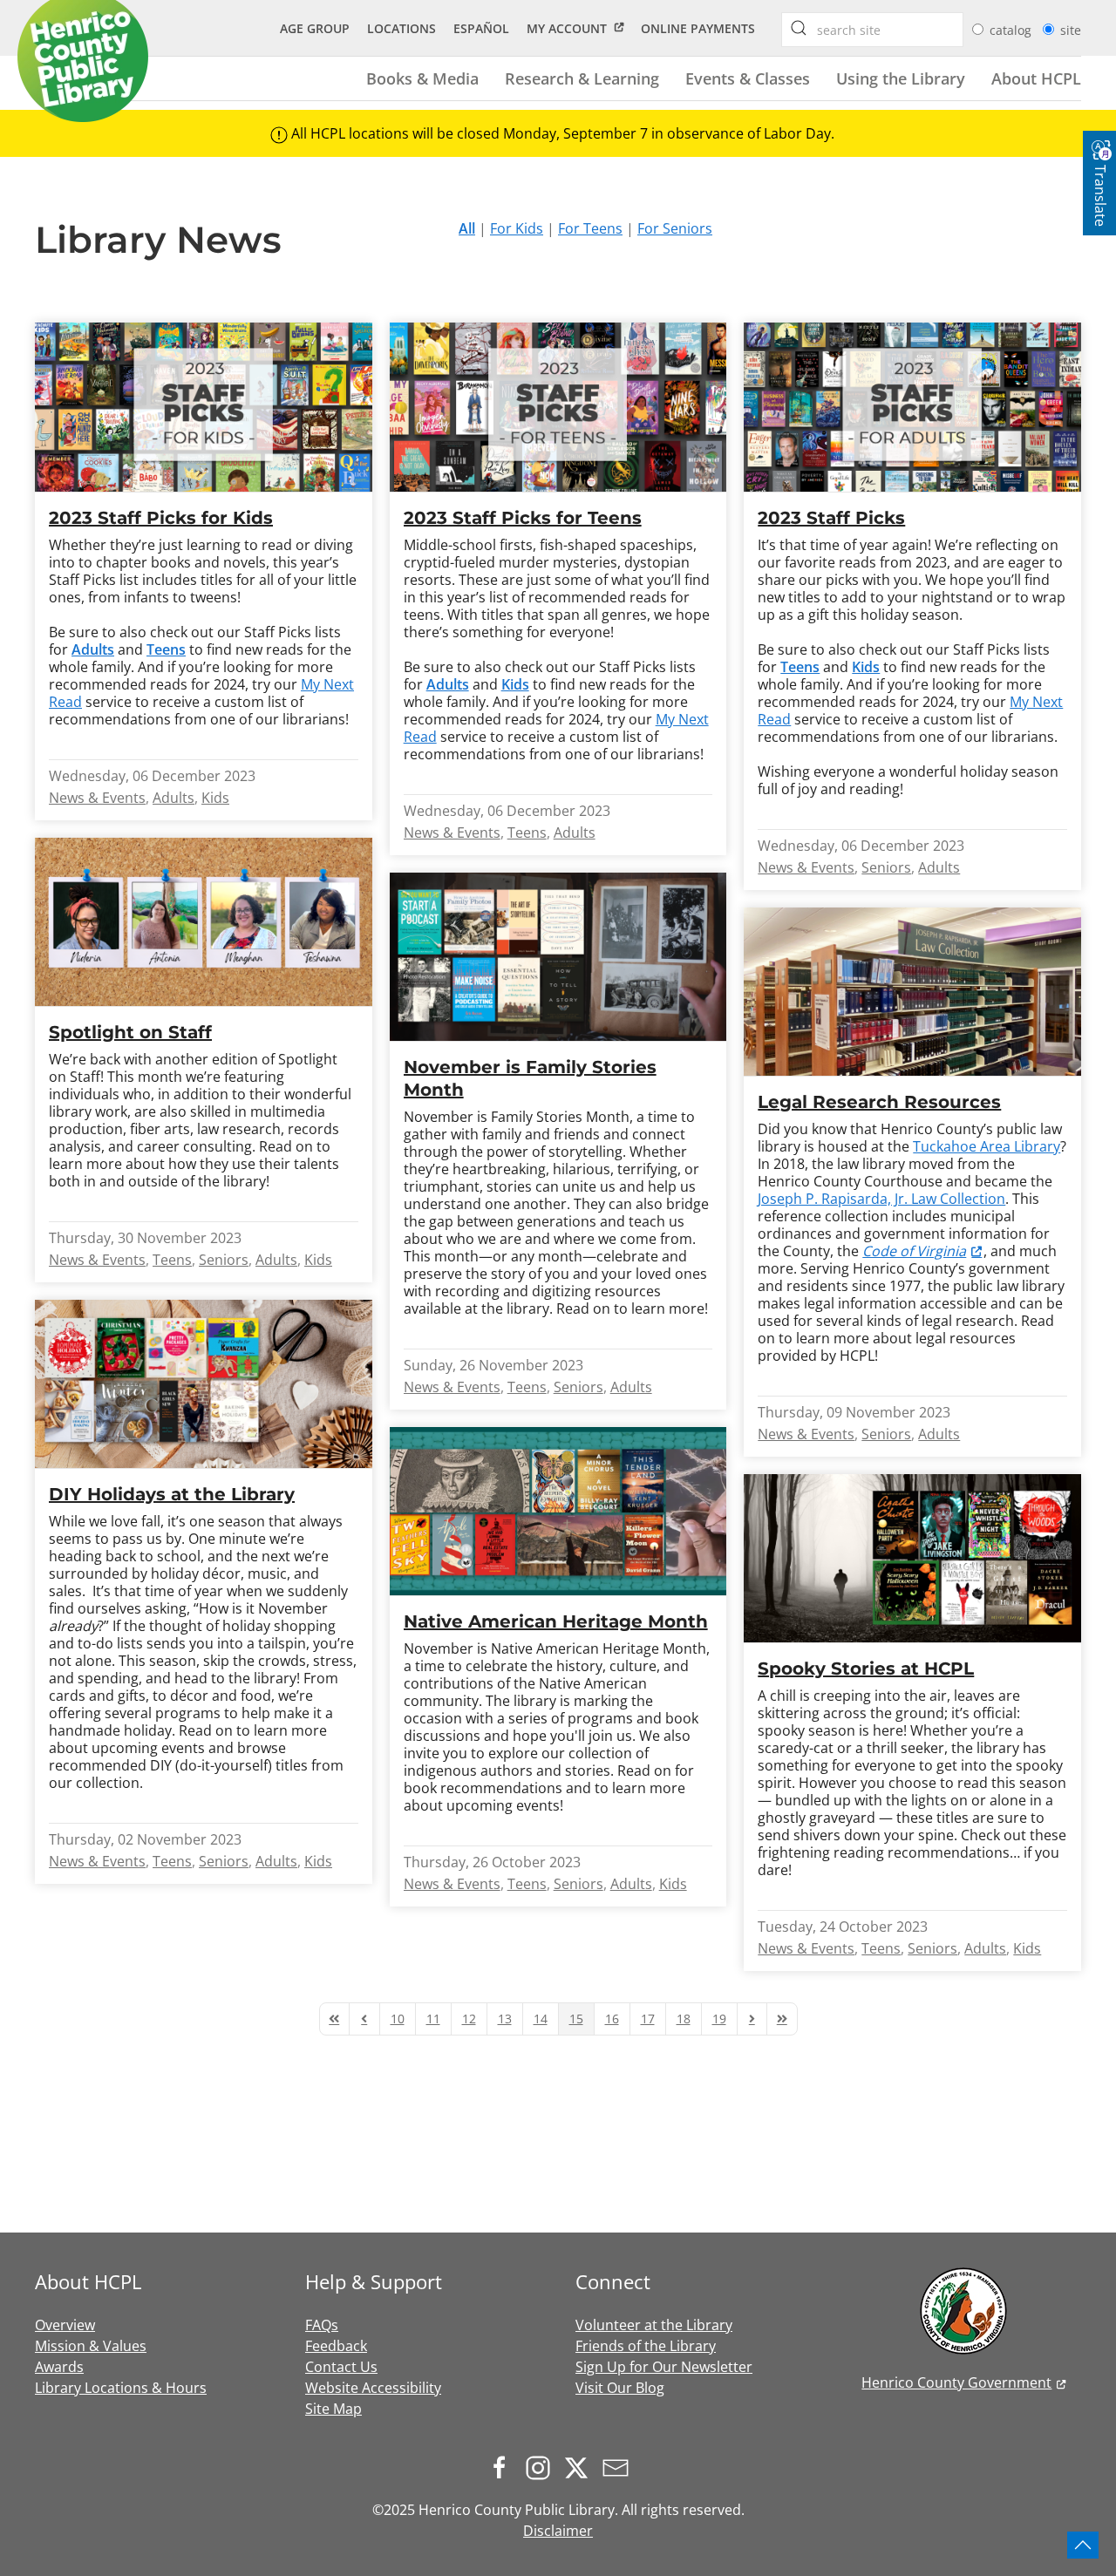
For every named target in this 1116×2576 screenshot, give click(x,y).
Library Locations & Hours (121, 2388)
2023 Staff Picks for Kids (161, 518)
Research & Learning (582, 78)
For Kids (517, 228)
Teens (166, 649)
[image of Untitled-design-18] (204, 1384)
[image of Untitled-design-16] (558, 957)
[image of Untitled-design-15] (912, 1558)
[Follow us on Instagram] (542, 2466)
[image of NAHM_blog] (558, 1511)
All (467, 228)
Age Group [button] (315, 28)
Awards (59, 2367)
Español (481, 28)
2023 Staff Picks (831, 518)
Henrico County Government (956, 2382)
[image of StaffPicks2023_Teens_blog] (558, 407)
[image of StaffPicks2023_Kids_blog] (204, 407)
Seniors (886, 867)
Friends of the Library (646, 2346)
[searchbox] (799, 28)
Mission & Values (91, 2346)
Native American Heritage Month (556, 1621)
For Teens (590, 228)
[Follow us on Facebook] (504, 2466)
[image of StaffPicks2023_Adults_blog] (912, 407)
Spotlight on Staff (130, 1032)
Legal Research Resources (879, 1102)
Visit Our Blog (620, 2388)
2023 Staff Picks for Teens (523, 518)
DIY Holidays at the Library (172, 1494)
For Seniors (675, 228)
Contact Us (341, 2367)
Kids (215, 798)
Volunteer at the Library (654, 2325)
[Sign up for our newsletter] (620, 2466)
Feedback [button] (336, 2346)
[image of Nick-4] (204, 922)
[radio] (978, 29)
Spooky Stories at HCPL (866, 1669)
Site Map (333, 2409)
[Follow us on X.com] (581, 2466)
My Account (567, 28)
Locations (401, 28)
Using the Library (901, 78)
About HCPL (1036, 78)
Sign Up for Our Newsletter (664, 2367)
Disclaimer (558, 2531)
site (1071, 30)
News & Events (97, 798)
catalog (1012, 30)
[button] (1083, 2545)
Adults (174, 798)
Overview (65, 2325)
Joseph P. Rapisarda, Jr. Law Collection (881, 1199)
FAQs (322, 2325)
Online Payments (698, 28)
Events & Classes (748, 78)
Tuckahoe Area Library (987, 1146)
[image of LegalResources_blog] (912, 992)
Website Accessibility (373, 2388)
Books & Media (422, 78)
